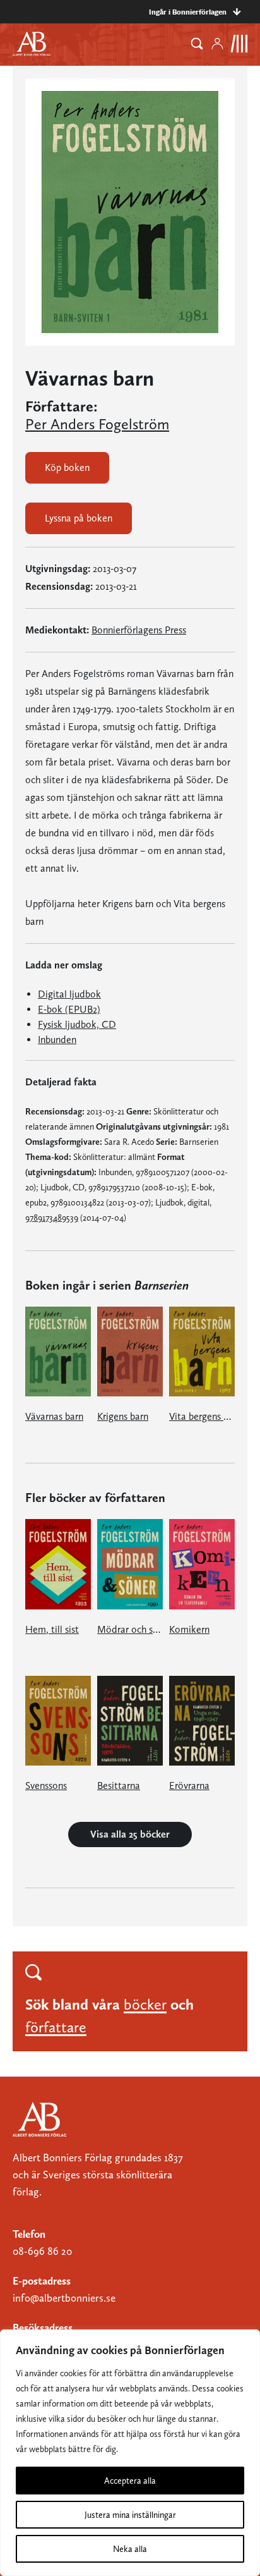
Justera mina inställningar (130, 2515)
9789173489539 (52, 1218)
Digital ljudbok (69, 994)
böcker (145, 2004)
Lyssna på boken (79, 518)
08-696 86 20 (42, 2251)
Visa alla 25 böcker (130, 1834)
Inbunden (57, 1040)
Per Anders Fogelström (97, 424)
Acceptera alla (130, 2481)
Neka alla (130, 2549)
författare (56, 2027)
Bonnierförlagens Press (139, 630)
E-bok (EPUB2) (69, 1009)
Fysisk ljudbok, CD (77, 1024)
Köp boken (67, 467)
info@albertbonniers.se (64, 2298)
